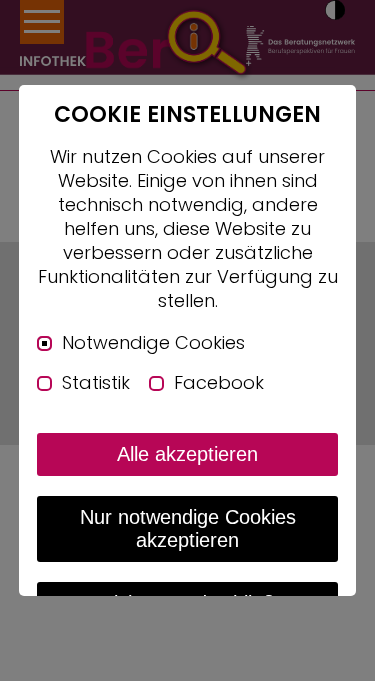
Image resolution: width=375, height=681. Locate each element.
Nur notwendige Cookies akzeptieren (188, 528)
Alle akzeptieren (187, 454)
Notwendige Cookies (153, 343)
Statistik (96, 383)
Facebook (219, 383)
